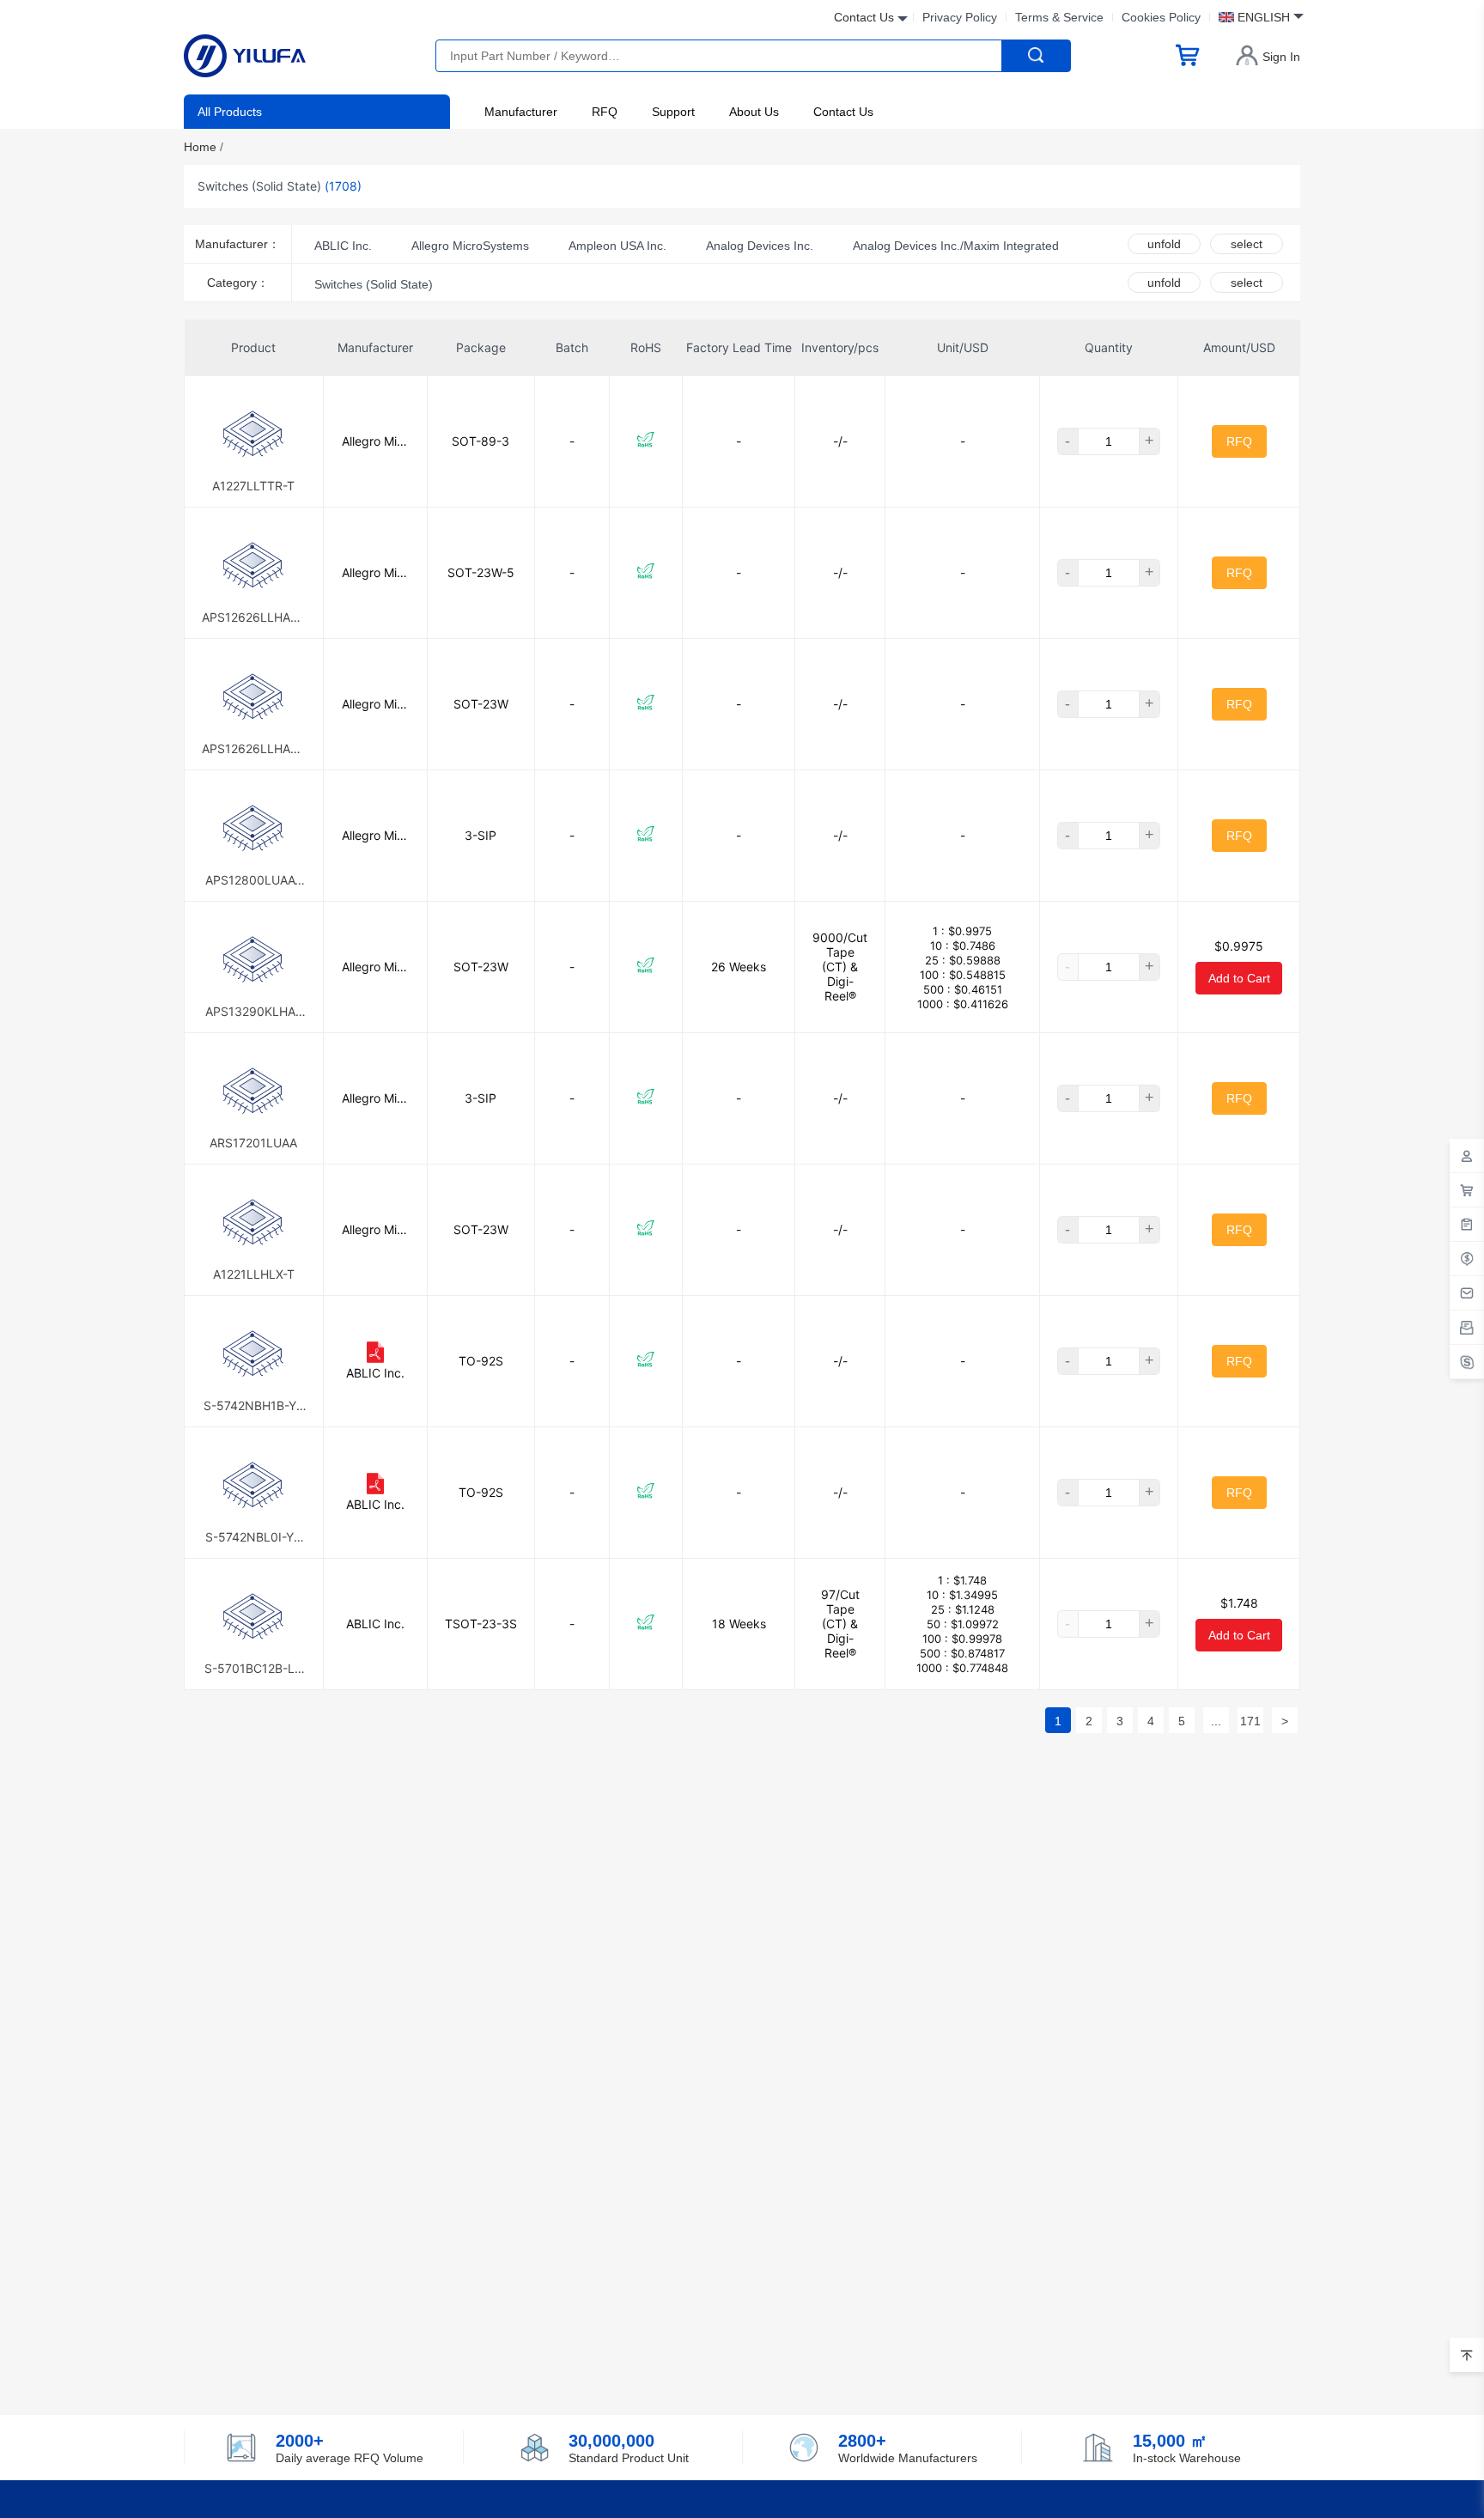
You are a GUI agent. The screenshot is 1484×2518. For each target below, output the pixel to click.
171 (1250, 1721)
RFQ (605, 112)
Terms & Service (1059, 17)
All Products (230, 112)
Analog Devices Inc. (760, 246)
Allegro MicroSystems (470, 246)
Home (204, 147)
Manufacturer (521, 112)
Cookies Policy (1161, 17)
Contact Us (843, 112)
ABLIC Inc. (343, 246)
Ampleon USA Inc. (617, 246)
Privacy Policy (960, 17)
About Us (754, 112)
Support (673, 112)
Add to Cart (1239, 978)
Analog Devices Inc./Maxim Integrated (956, 246)
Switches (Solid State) (374, 284)
